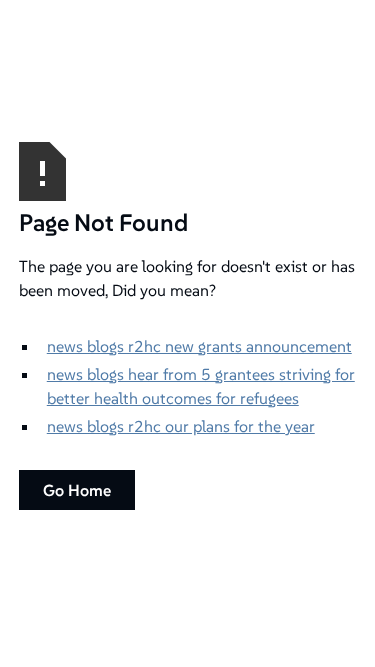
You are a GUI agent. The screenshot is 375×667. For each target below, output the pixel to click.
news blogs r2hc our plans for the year (181, 426)
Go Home (77, 490)
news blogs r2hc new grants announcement (199, 346)
